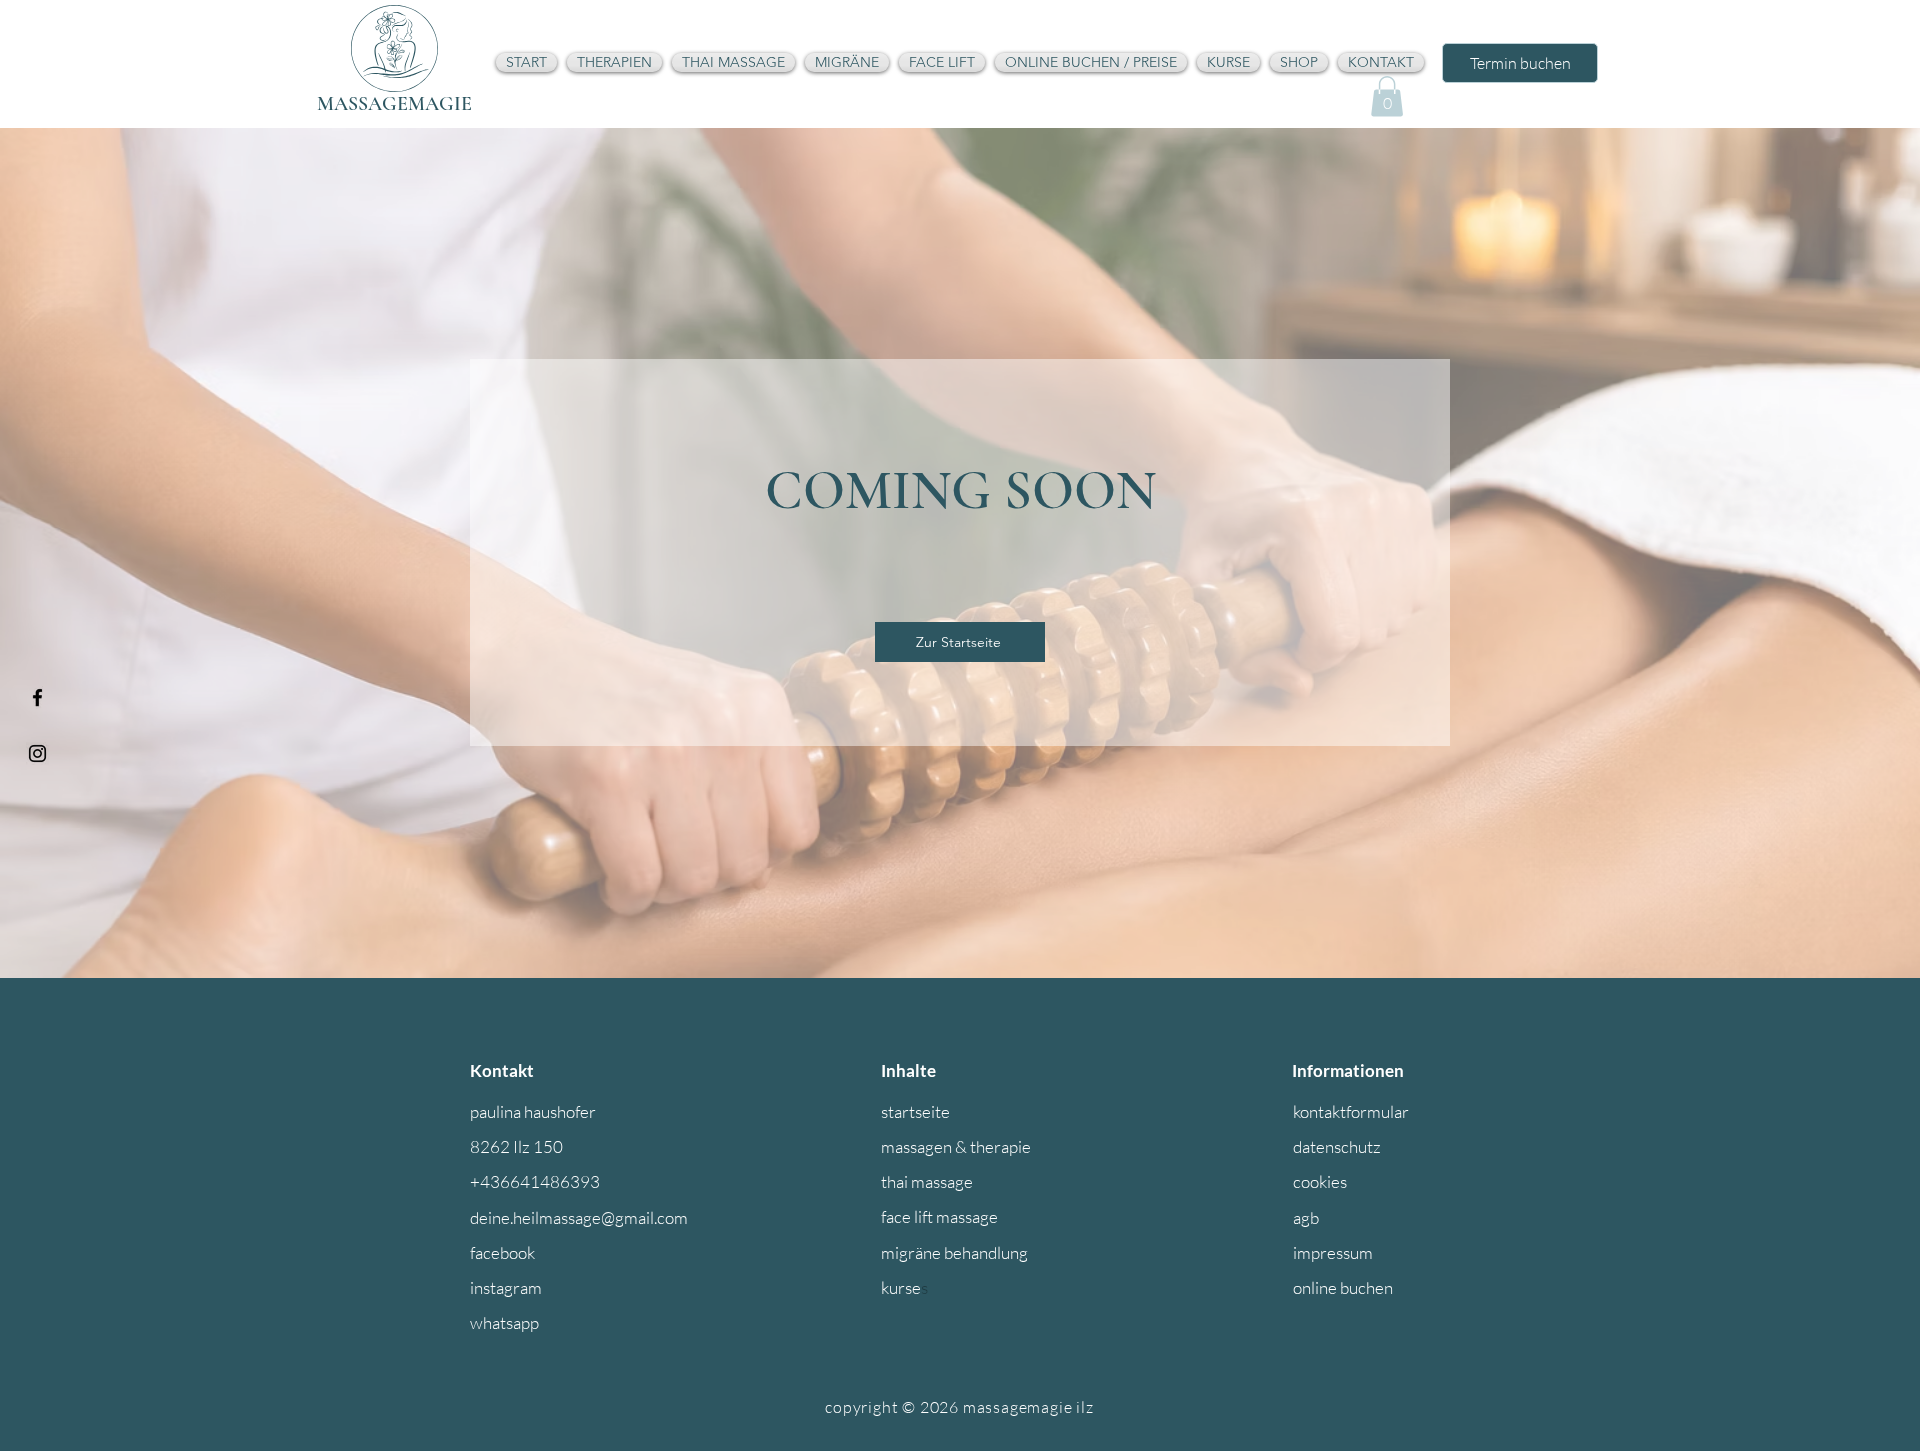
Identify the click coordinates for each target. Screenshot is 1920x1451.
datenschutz (1337, 1146)
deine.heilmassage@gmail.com (579, 1217)
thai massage (927, 1181)
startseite (915, 1111)
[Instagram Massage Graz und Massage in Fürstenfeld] (37, 753)
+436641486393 (535, 1181)
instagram (506, 1287)
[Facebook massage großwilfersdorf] (37, 697)
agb (1306, 1217)
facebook (502, 1252)
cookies (1320, 1181)
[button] (1387, 96)
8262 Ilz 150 (516, 1146)
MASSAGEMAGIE (394, 104)
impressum (1333, 1252)
